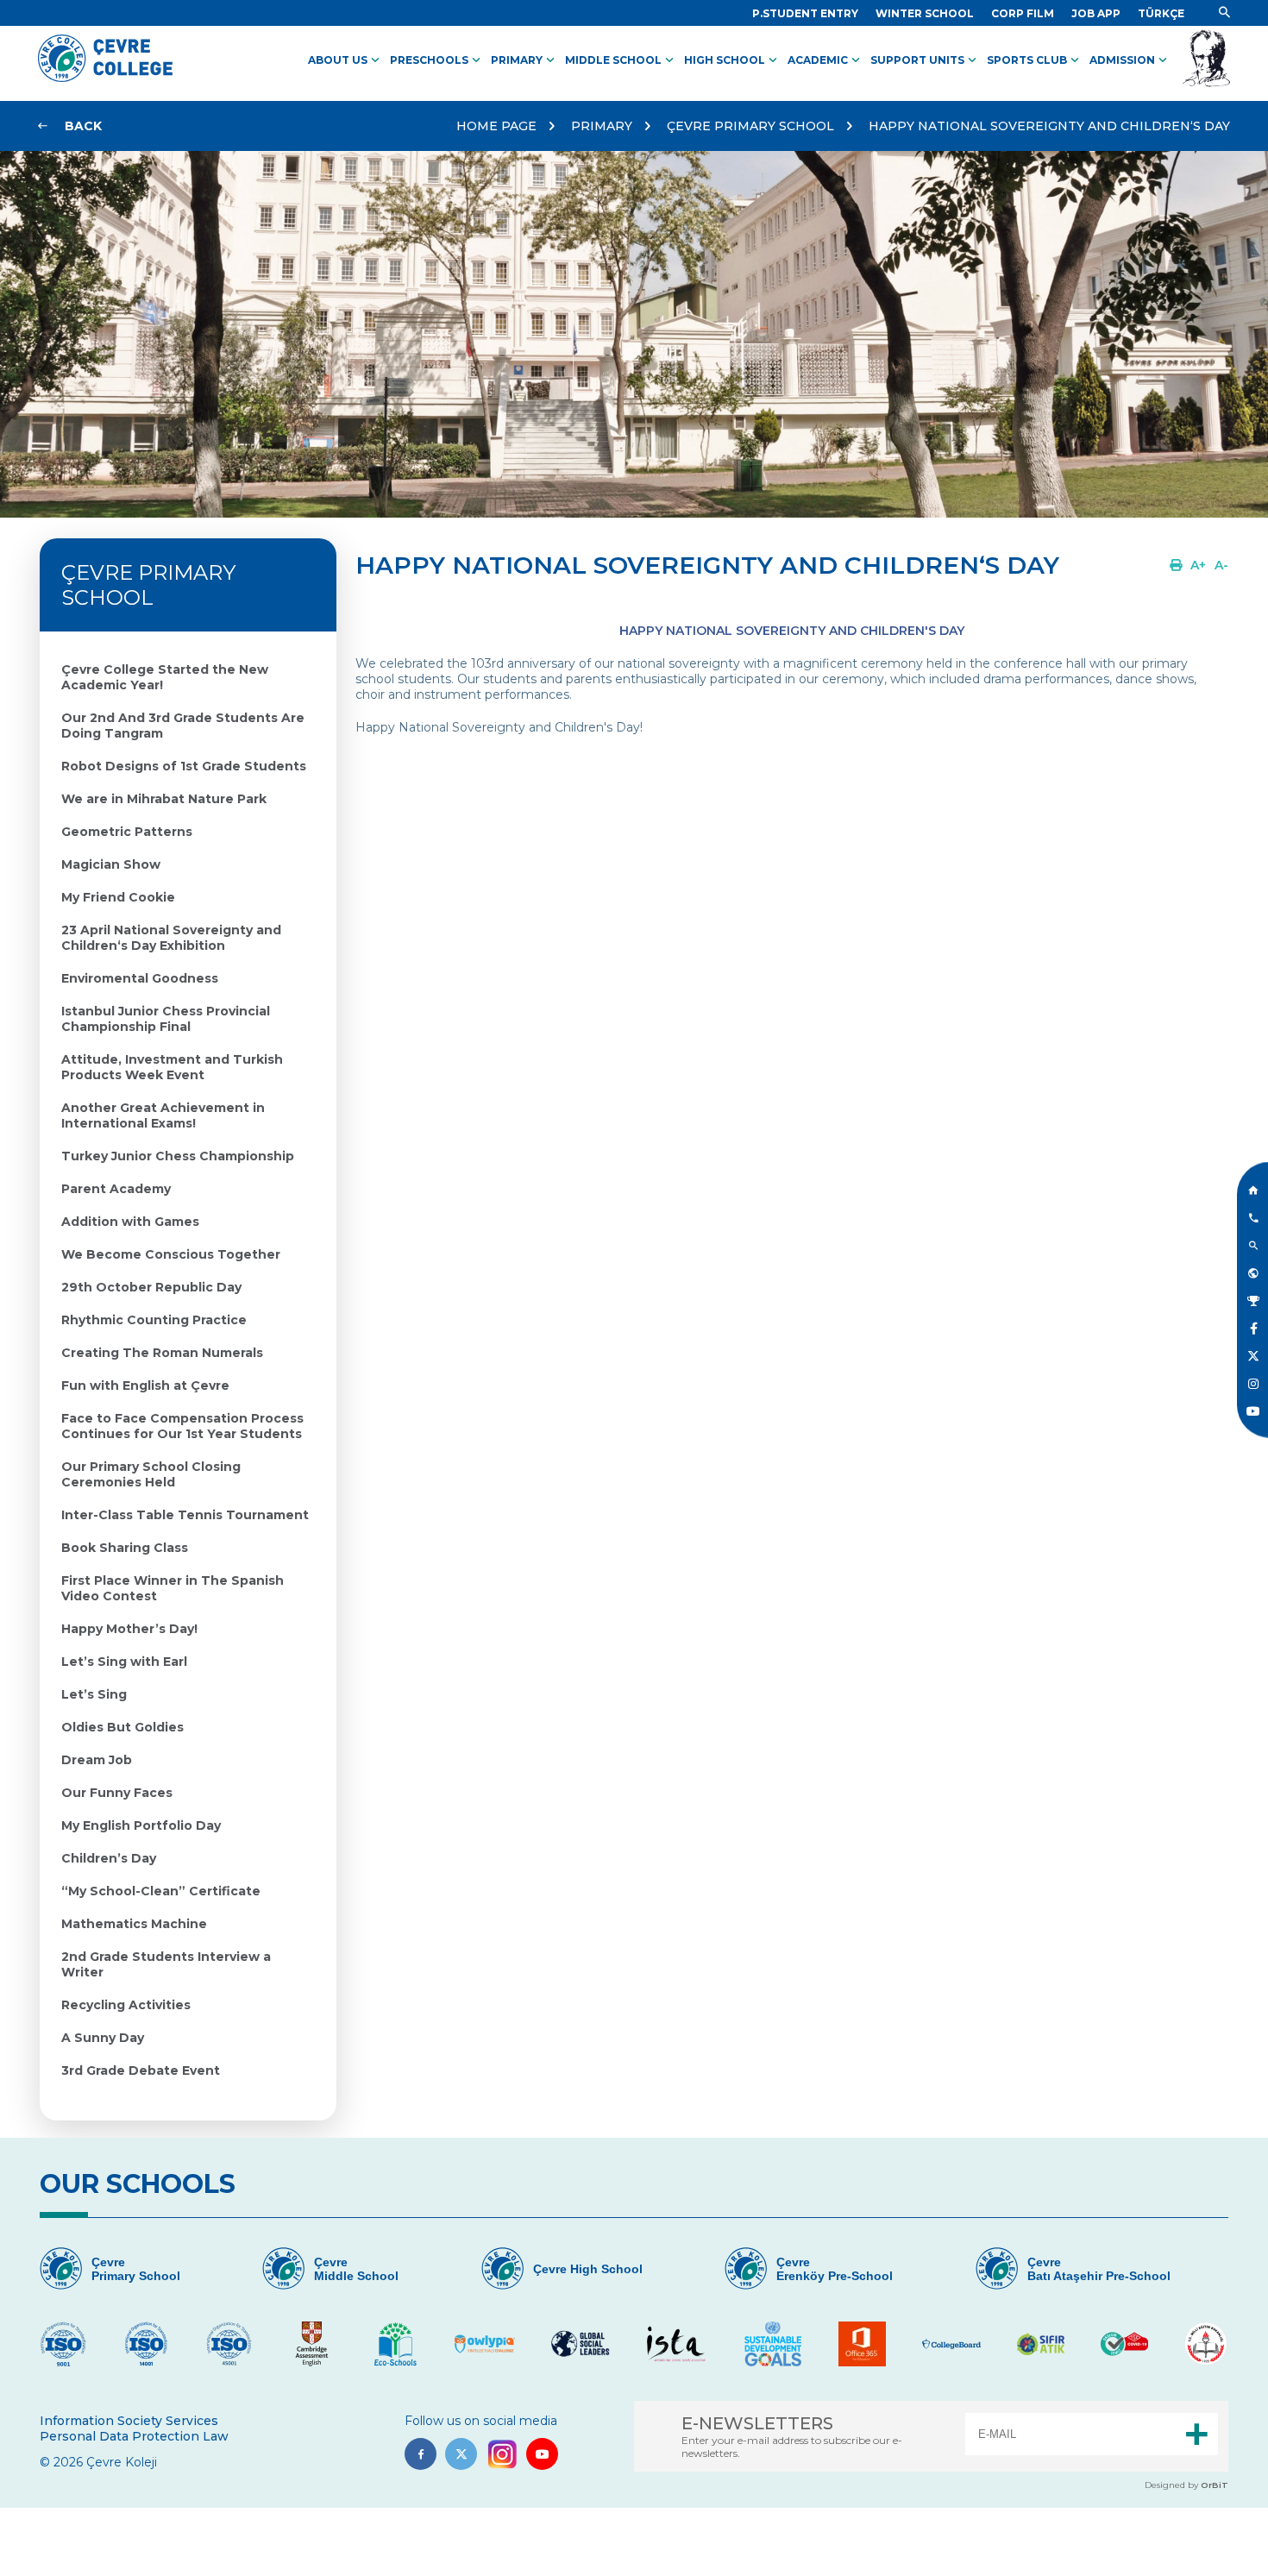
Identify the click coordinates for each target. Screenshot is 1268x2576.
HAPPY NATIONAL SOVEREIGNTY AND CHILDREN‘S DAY (1049, 126)
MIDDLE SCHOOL (621, 60)
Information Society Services (129, 2421)
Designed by (1186, 2485)
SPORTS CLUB (1035, 60)
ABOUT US (345, 60)
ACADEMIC (825, 60)
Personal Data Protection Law (134, 2436)
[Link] (1224, 13)
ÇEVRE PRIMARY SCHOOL (750, 126)
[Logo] (105, 78)
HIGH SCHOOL (732, 60)
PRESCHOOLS (437, 60)
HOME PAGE (496, 126)
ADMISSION (1130, 60)
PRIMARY (524, 60)
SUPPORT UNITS (925, 60)
